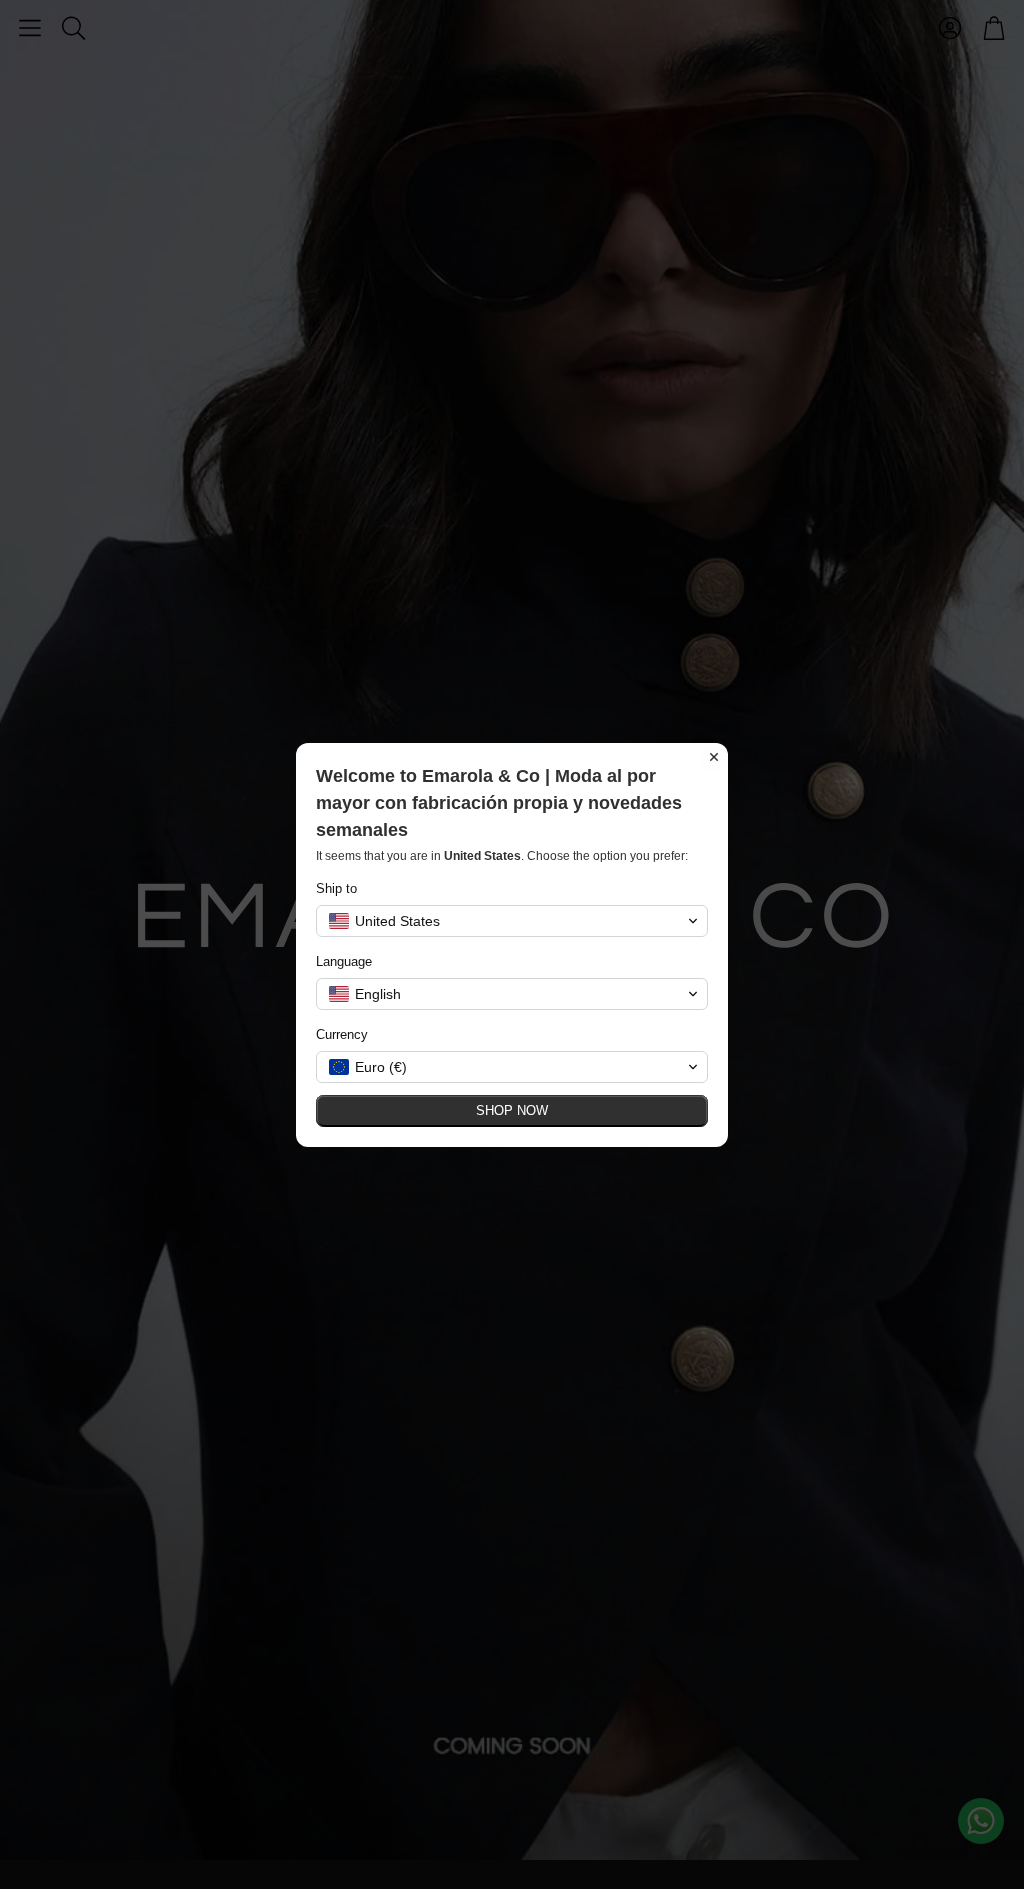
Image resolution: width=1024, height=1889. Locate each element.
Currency (342, 1034)
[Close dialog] (714, 757)
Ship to (336, 888)
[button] (512, 921)
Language (344, 961)
